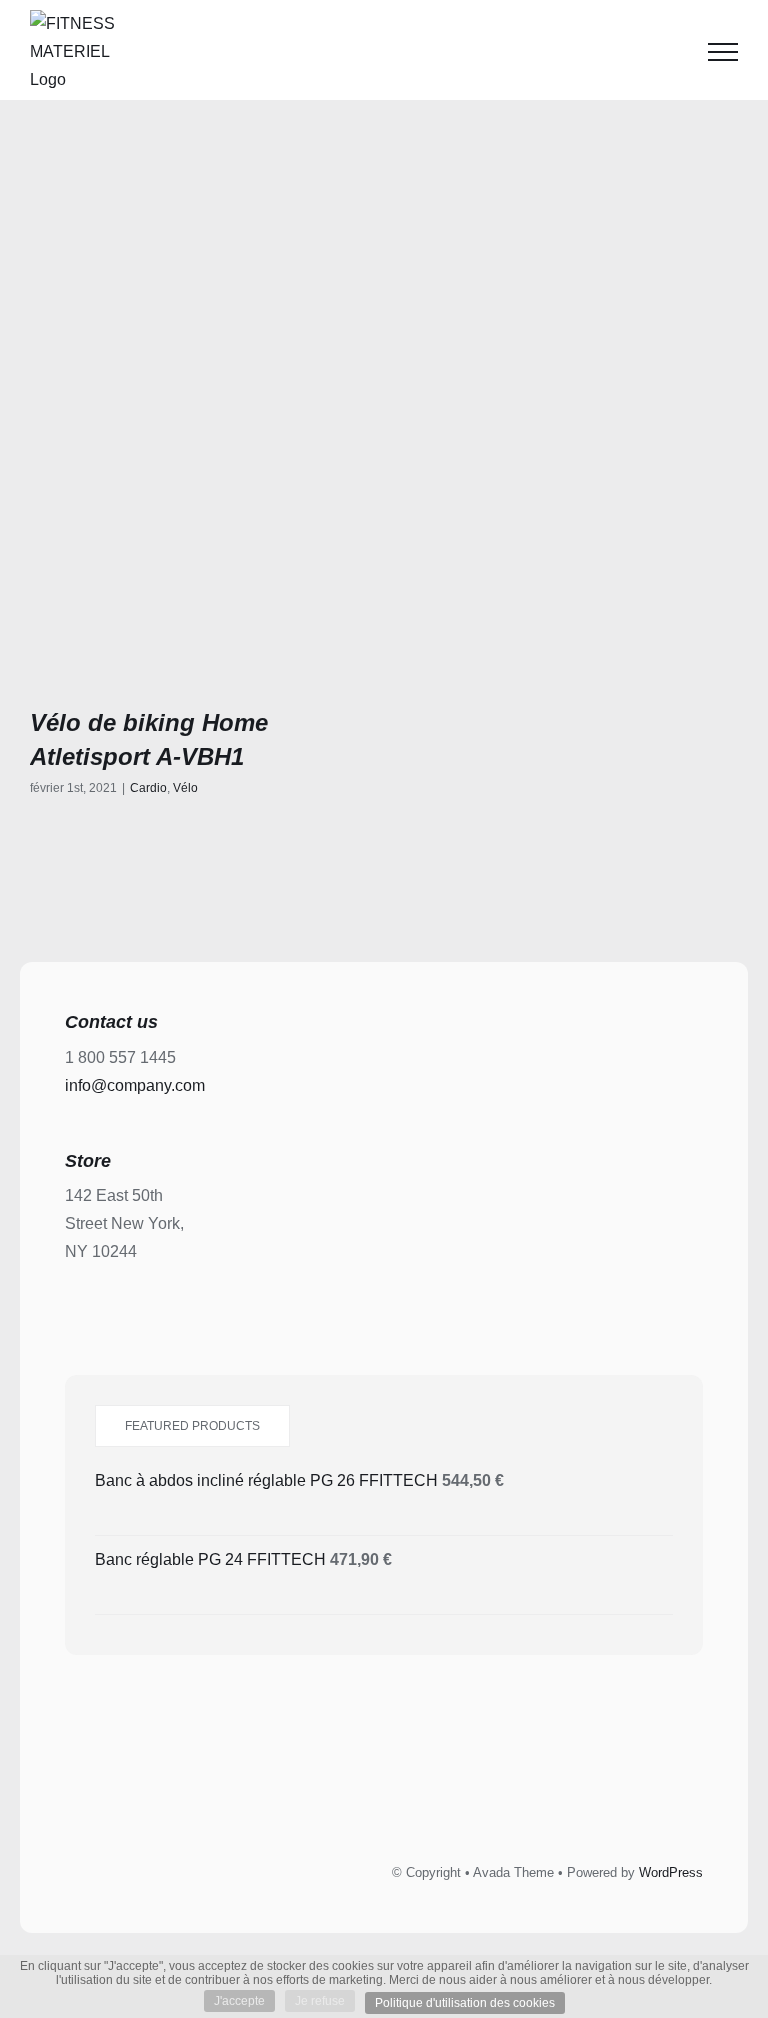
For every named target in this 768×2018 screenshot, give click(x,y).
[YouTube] (452, 1798)
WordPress (671, 1872)
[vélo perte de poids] (199, 506)
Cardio (148, 788)
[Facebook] (317, 1798)
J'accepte (239, 2001)
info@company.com (135, 1085)
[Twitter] (362, 1798)
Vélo (185, 788)
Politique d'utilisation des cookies (465, 2003)
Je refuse (320, 2001)
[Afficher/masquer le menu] (723, 52)
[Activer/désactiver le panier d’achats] (672, 52)
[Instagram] (407, 1798)
